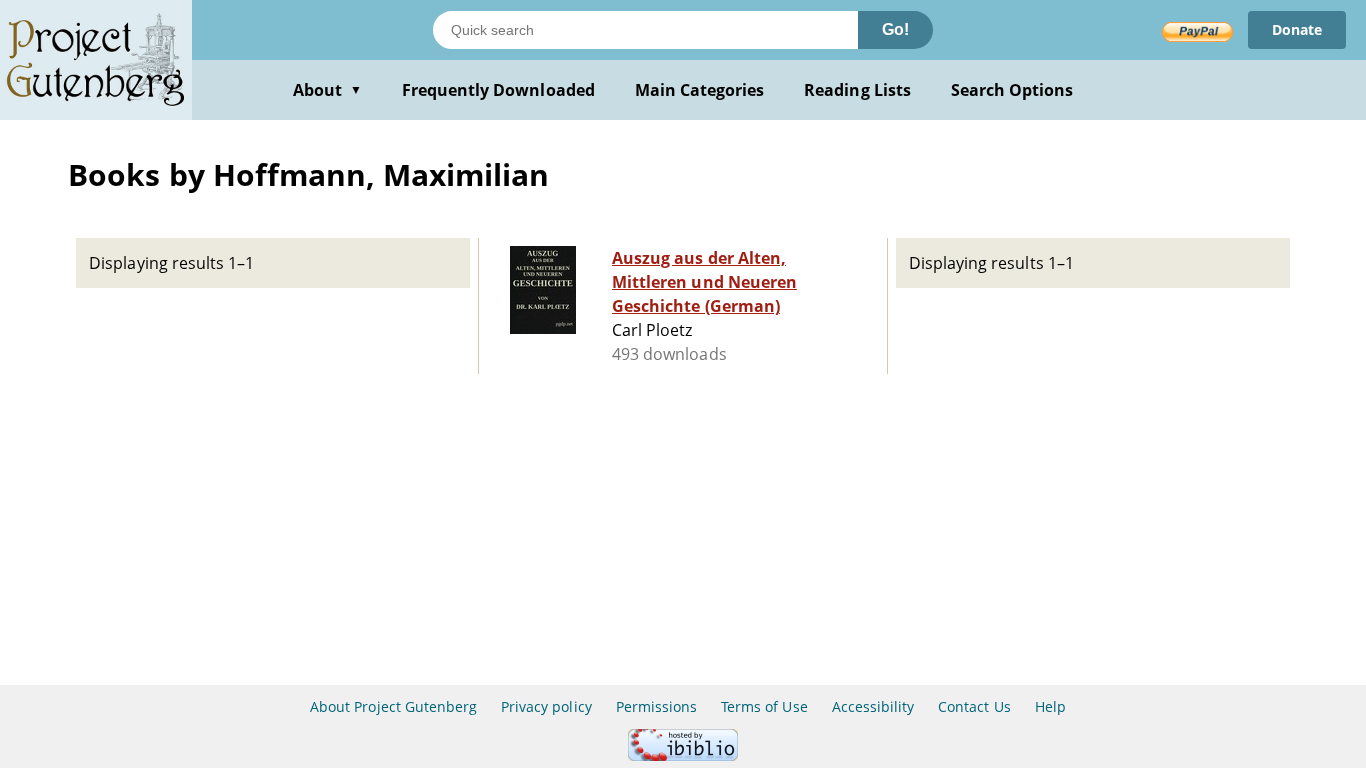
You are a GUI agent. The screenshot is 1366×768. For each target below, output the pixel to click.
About (327, 90)
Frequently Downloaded (498, 90)
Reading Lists (857, 90)
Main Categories (700, 90)
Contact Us (974, 706)
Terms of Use (764, 706)
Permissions (656, 706)
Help (1050, 706)
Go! (895, 29)
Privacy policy (546, 706)
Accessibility (873, 706)
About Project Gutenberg (393, 706)
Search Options (1012, 90)
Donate (1297, 29)
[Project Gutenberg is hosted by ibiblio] (683, 755)
